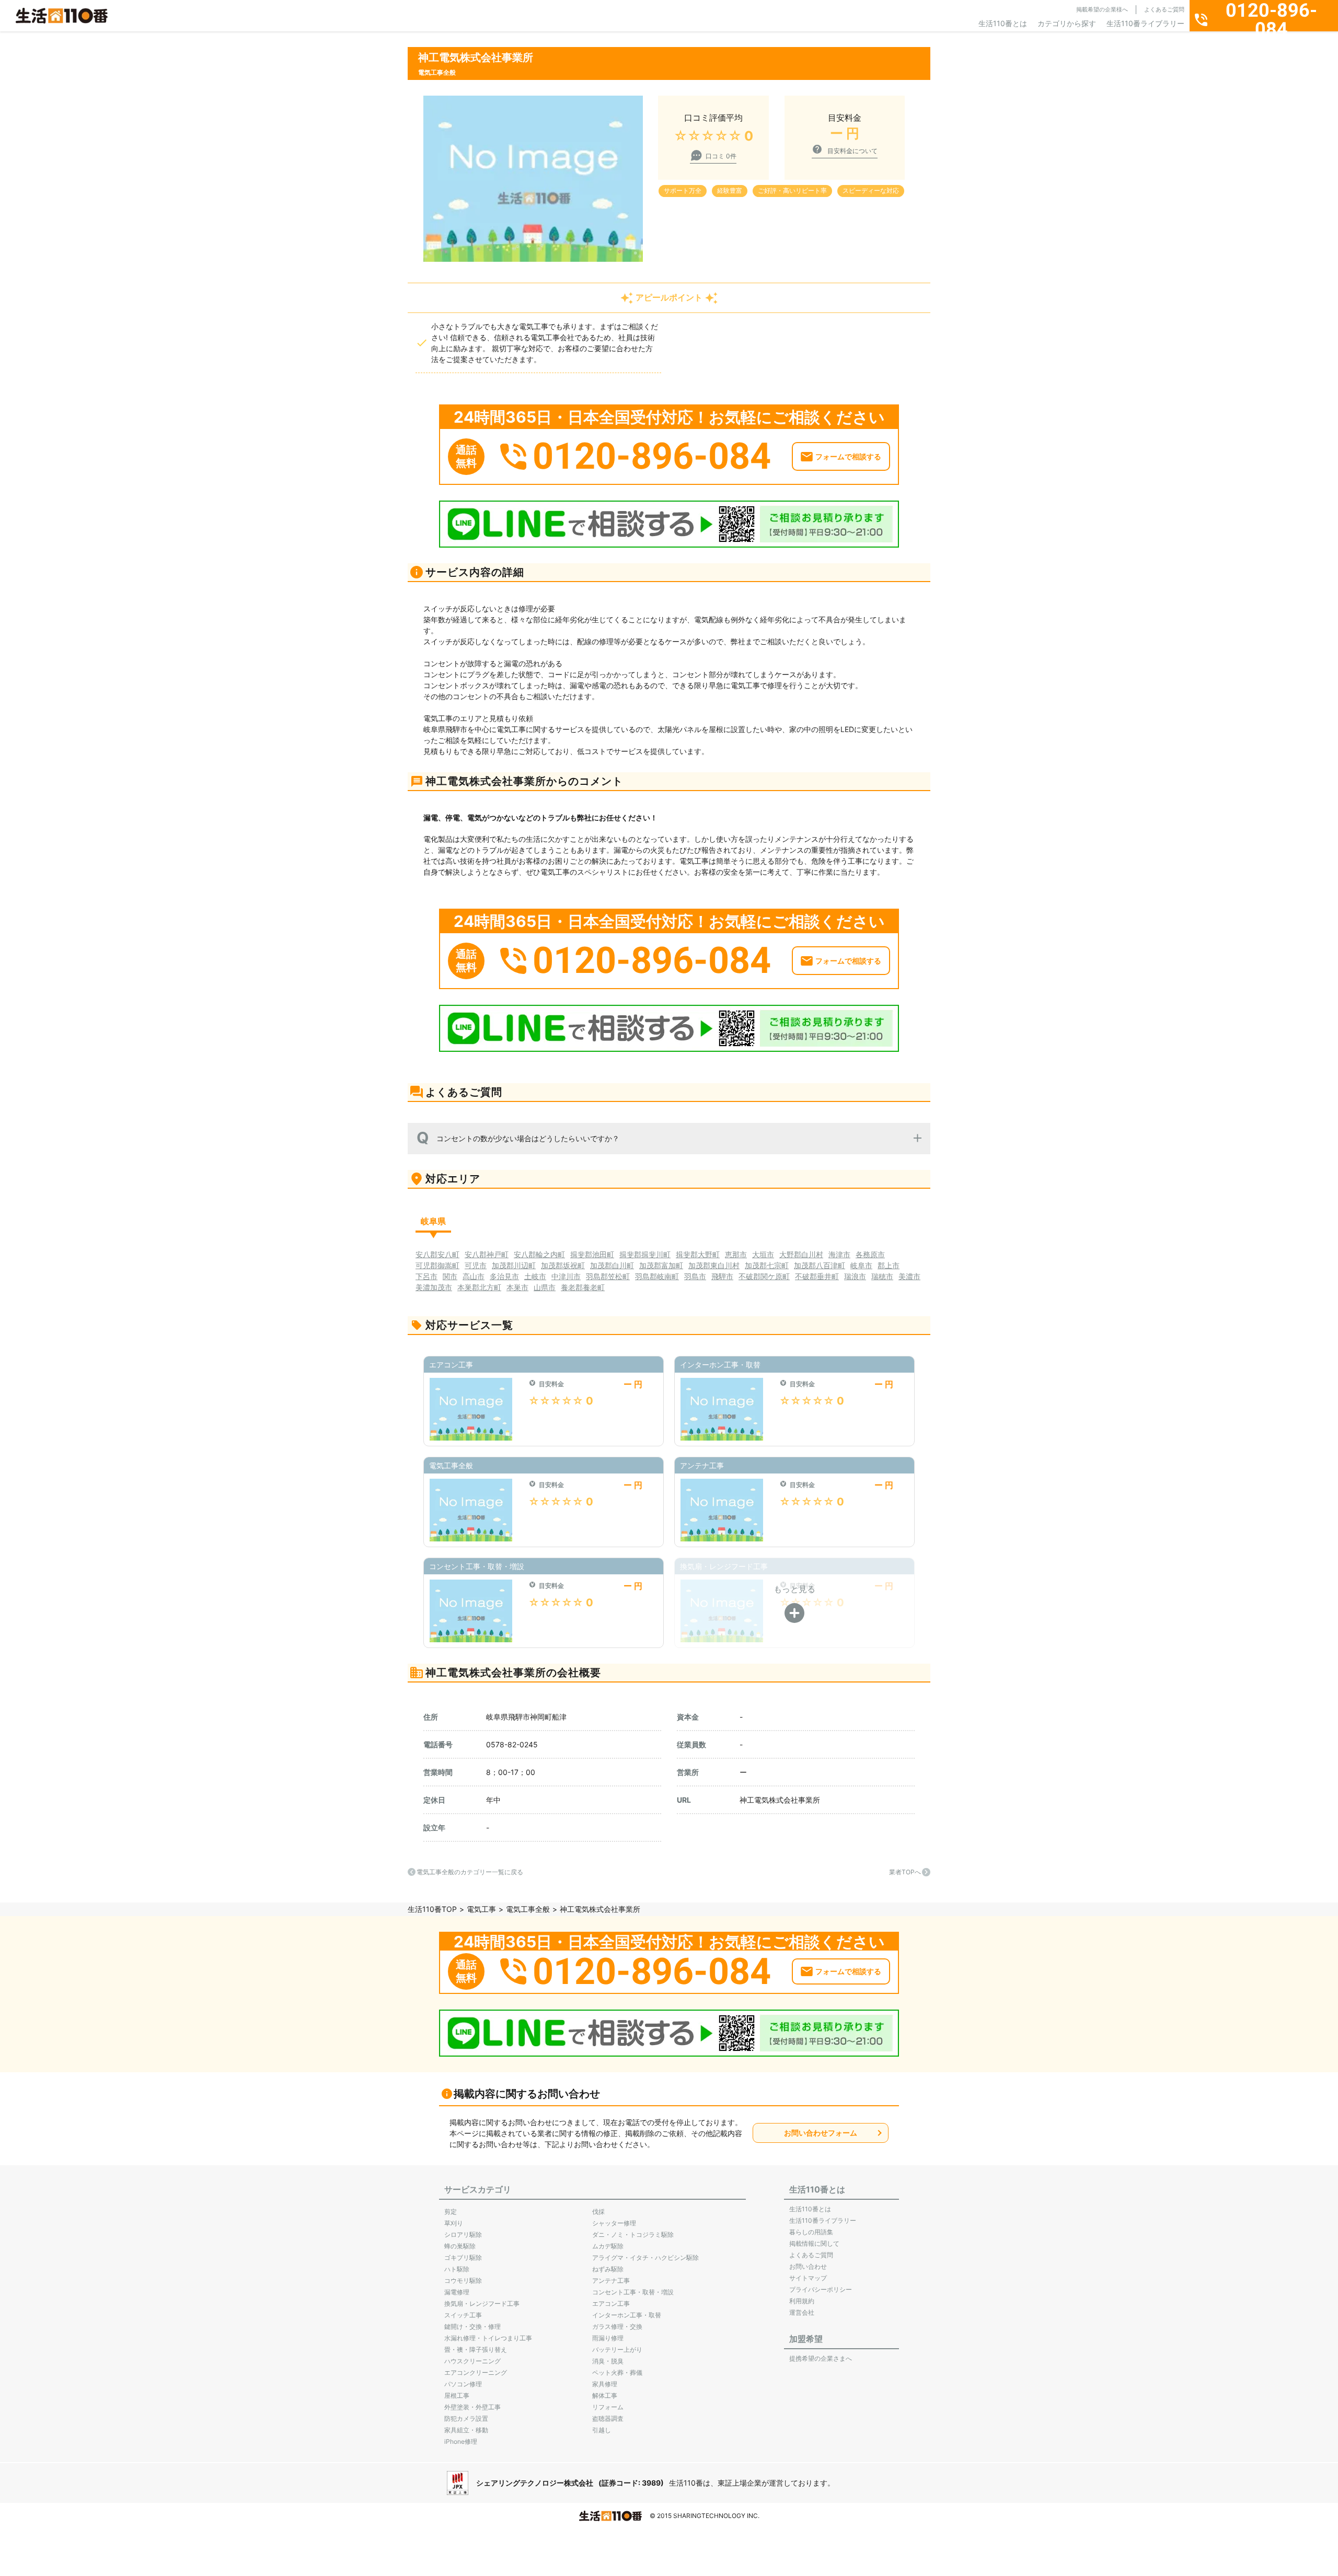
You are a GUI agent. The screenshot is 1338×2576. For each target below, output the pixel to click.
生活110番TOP (432, 1909)
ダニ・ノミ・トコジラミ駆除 (633, 2235)
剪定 (451, 2212)
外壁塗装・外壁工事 (472, 2407)
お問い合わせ (808, 2266)
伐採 (598, 2212)
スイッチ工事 (463, 2315)
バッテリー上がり (617, 2349)
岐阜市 (861, 1265)
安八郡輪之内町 (539, 1254)
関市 (450, 1276)
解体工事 (605, 2395)
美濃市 (909, 1276)
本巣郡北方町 (479, 1287)
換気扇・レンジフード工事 (482, 2304)
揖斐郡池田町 (592, 1254)
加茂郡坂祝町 (563, 1265)
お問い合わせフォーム (821, 2133)
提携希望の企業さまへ (821, 2358)
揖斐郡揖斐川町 (645, 1254)
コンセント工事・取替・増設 (633, 2292)
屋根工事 (457, 2395)
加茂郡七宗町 (767, 1265)
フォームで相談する (848, 456)
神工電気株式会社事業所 (780, 1800)
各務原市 (870, 1254)
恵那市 (736, 1254)
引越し (602, 2430)
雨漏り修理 (608, 2338)
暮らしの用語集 (811, 2232)
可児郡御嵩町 (437, 1265)
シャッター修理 (614, 2223)
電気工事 (481, 1909)
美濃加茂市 (434, 1287)
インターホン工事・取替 (627, 2315)
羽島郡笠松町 (608, 1276)
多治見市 (504, 1276)
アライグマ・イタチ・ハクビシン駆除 (645, 2258)
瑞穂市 (882, 1276)
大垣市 (763, 1254)
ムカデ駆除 (608, 2246)
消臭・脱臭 (608, 2361)
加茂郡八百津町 (820, 1265)
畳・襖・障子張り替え (476, 2349)
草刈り (454, 2223)
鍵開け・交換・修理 (472, 2326)
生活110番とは (1003, 23)
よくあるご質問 (1164, 9)
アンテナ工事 (611, 2281)
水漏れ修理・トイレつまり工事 (488, 2338)
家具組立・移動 (466, 2430)
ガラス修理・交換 (617, 2326)
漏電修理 (457, 2292)
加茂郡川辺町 (514, 1265)
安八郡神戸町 (487, 1254)
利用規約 (802, 2301)
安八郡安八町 (437, 1254)
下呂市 (426, 1276)
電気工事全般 (528, 1909)
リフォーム (608, 2407)
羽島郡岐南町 (657, 1276)
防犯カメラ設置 (466, 2418)
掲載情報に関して (814, 2243)
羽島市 (695, 1276)
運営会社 (802, 2312)
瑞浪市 (855, 1276)
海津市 (839, 1254)
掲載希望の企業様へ (1102, 9)
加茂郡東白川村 (714, 1265)
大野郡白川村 (801, 1254)
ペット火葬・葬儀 (617, 2372)
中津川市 (566, 1276)
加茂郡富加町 (661, 1265)
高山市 (474, 1276)
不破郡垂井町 (817, 1276)
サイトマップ (808, 2278)
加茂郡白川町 (612, 1265)
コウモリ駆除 (463, 2281)
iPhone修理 (461, 2441)
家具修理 (605, 2384)
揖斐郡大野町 (698, 1254)
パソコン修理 (463, 2384)
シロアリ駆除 (463, 2235)
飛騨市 (722, 1276)
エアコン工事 (611, 2304)
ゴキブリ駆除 (463, 2258)
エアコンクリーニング (476, 2372)
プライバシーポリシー (821, 2289)
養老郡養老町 (583, 1287)
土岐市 (535, 1276)
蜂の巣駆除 (460, 2246)
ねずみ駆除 (608, 2269)
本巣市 (517, 1287)
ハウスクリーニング (472, 2361)
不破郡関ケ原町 (764, 1276)
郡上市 (889, 1265)
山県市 (545, 1287)
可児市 (476, 1265)
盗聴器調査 (608, 2418)
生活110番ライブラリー (1145, 23)
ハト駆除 (457, 2269)
